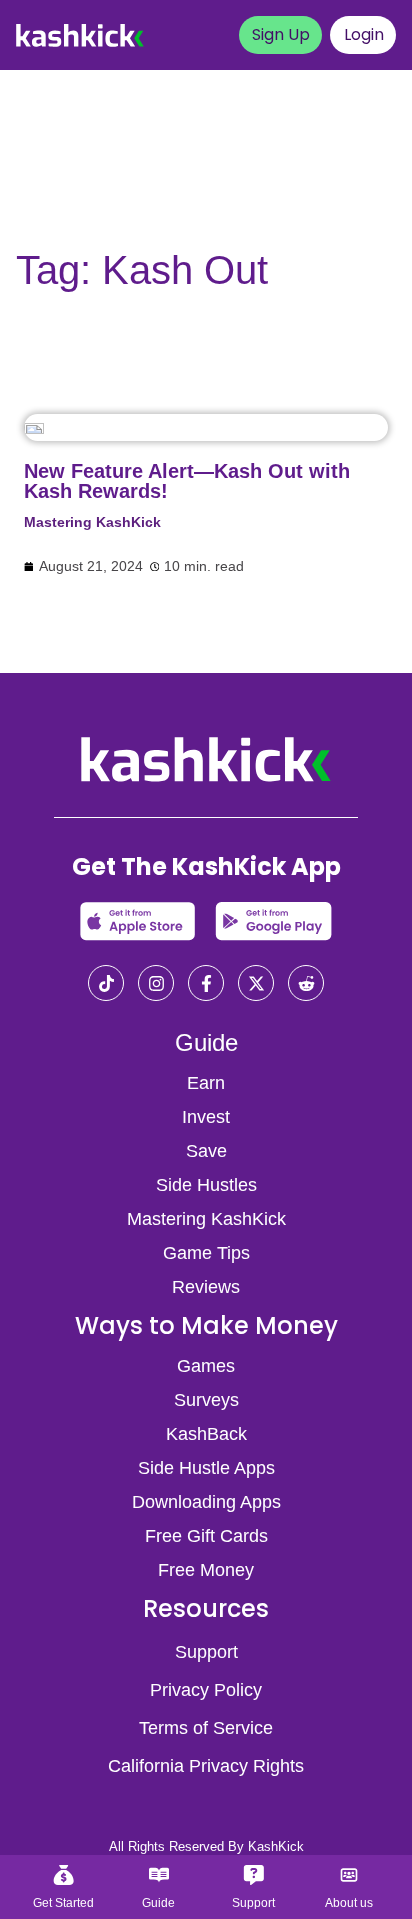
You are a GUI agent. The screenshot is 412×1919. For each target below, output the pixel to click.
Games (206, 1366)
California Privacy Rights (206, 1766)
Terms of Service (206, 1728)
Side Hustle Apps (206, 1468)
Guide (206, 1042)
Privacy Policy (206, 1690)
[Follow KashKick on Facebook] (206, 985)
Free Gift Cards (206, 1536)
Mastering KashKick (92, 522)
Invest (206, 1117)
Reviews (206, 1287)
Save (206, 1151)
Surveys (206, 1400)
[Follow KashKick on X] (256, 985)
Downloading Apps (206, 1502)
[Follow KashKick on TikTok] (106, 985)
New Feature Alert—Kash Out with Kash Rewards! (187, 481)
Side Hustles (206, 1185)
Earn (206, 1083)
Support (206, 1652)
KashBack (206, 1434)
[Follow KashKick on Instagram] (156, 985)
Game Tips (206, 1253)
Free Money (206, 1570)
